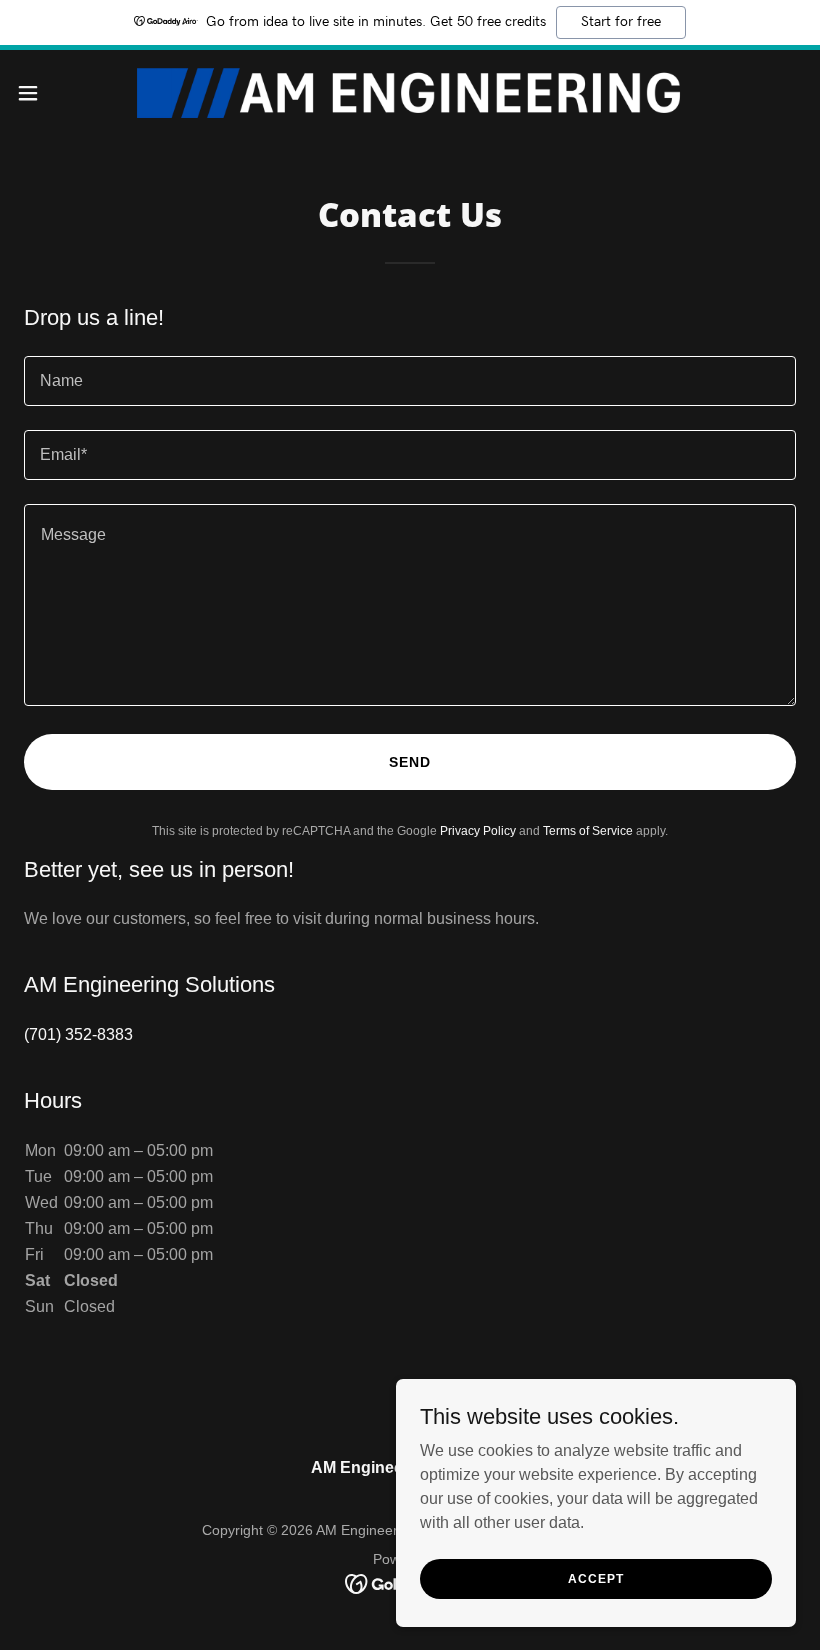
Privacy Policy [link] (478, 831)
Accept (595, 1578)
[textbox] (410, 381)
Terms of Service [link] (588, 831)
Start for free (621, 22)
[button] (68, 93)
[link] (410, 93)
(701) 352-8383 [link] (78, 1034)
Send (410, 762)
